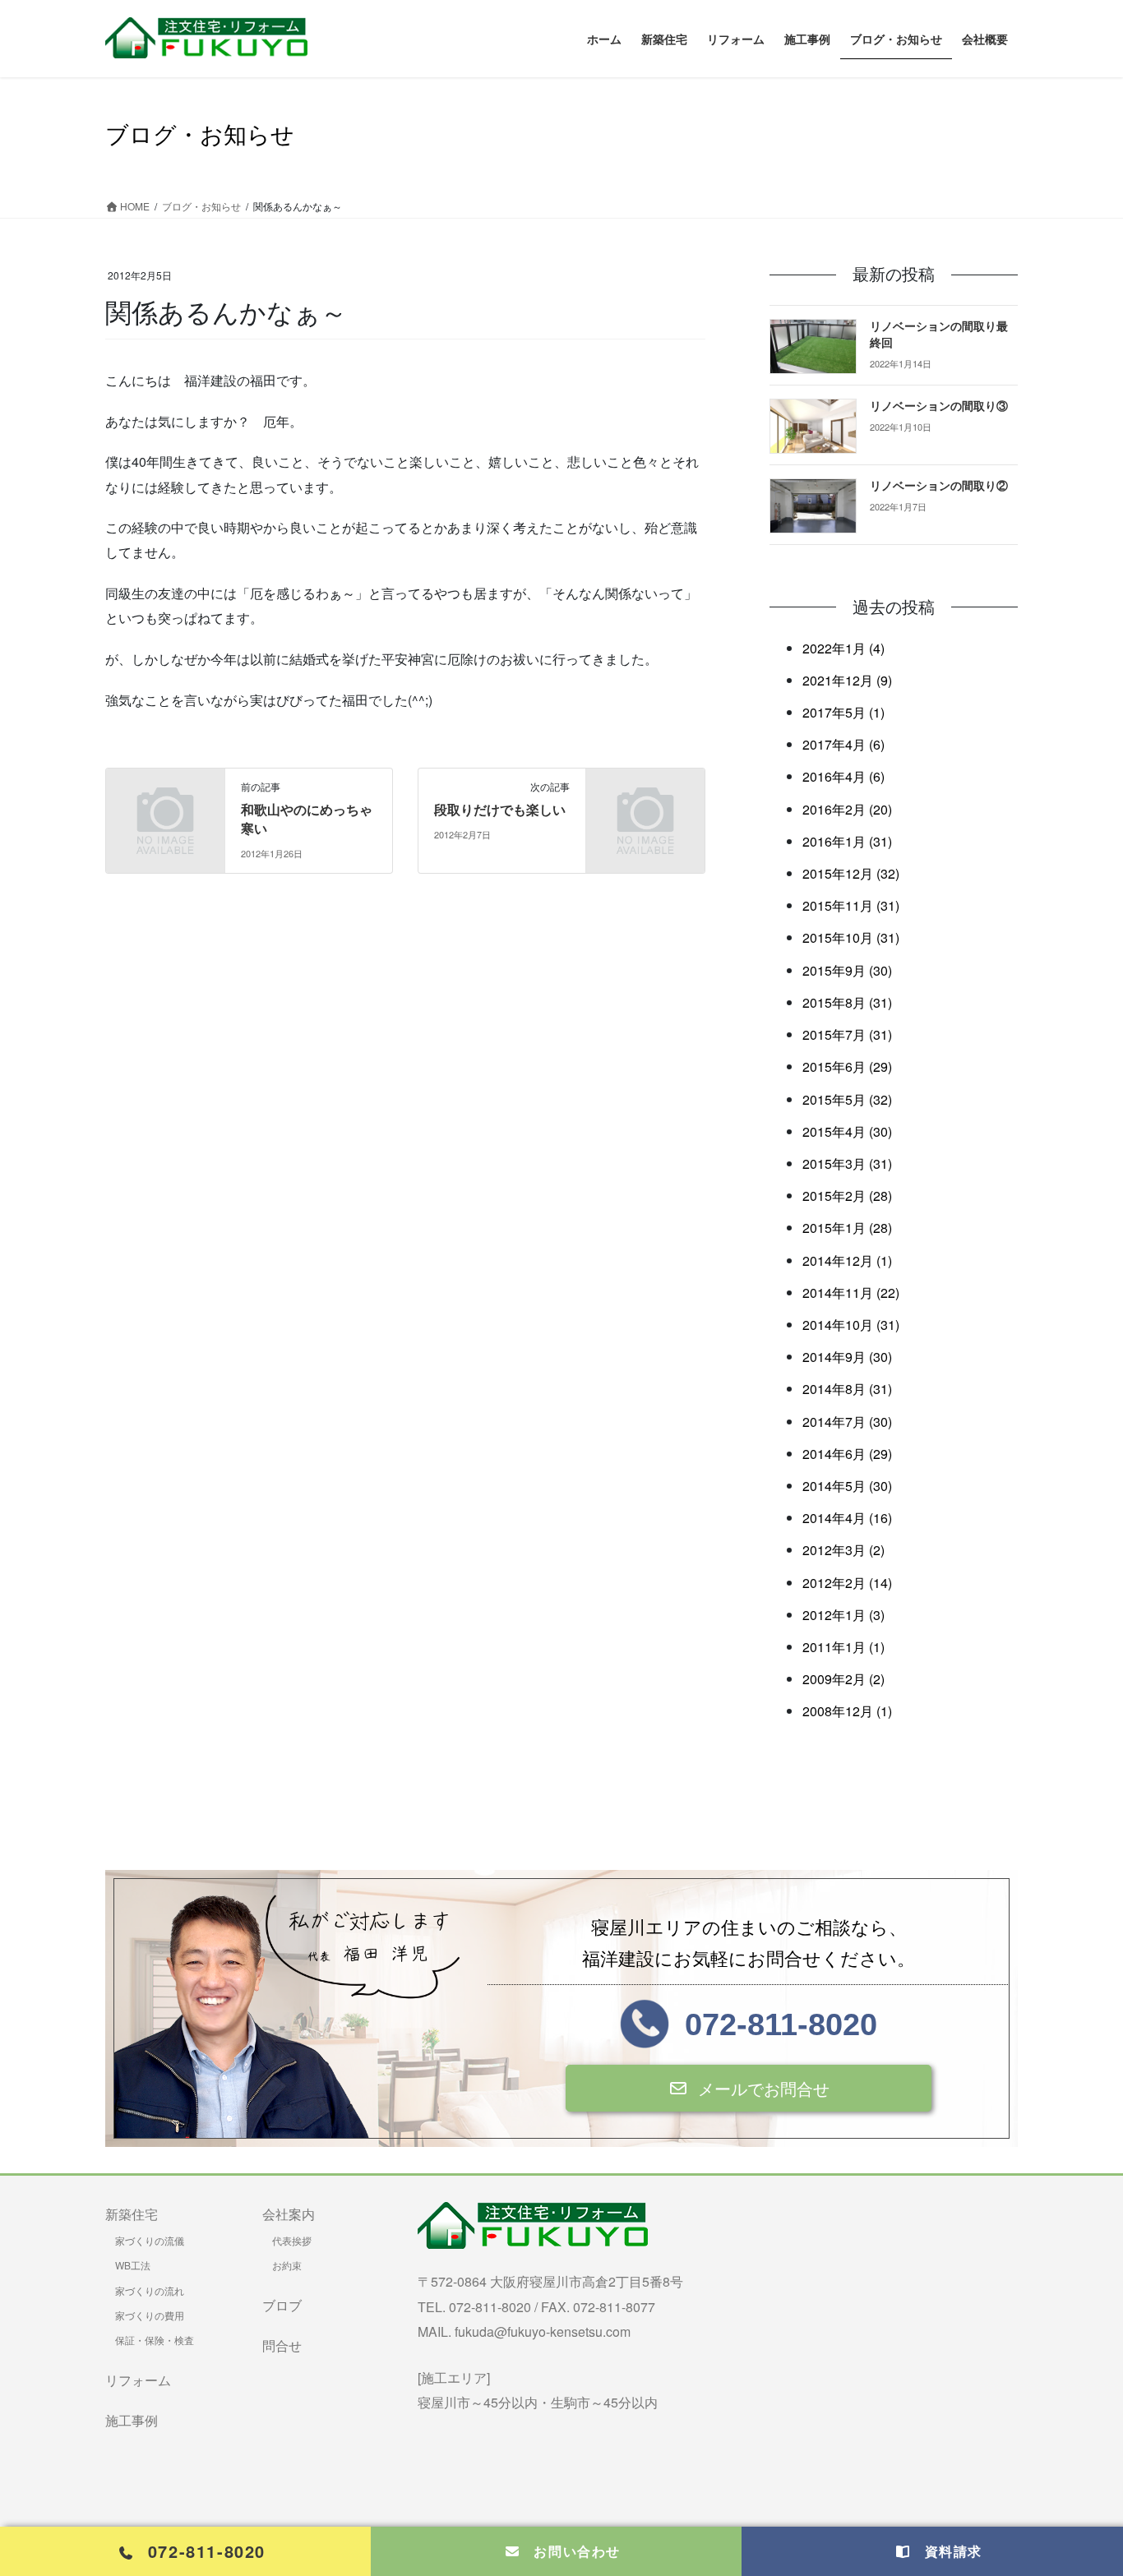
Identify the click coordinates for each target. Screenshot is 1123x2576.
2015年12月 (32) (851, 873)
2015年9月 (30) (847, 970)
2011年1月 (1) (843, 1647)
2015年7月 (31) (847, 1034)
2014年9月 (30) (847, 1357)
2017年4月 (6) (843, 744)
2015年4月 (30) (847, 1131)
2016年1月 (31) (847, 841)
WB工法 (133, 2265)
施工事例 (132, 2420)
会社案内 (289, 2214)
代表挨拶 (292, 2240)
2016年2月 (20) (847, 809)
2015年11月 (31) (851, 905)
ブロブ (282, 2305)
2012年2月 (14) (847, 1583)
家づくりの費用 (150, 2315)
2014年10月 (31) (851, 1325)
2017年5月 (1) (843, 712)
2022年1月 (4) (843, 648)
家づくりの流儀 (150, 2240)
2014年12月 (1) (847, 1260)
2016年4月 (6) (843, 776)
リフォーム (138, 2380)
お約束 (287, 2265)
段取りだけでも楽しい (500, 810)
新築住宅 (132, 2214)
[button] (748, 2088)
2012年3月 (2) (843, 1550)
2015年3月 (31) (847, 1163)
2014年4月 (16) (847, 1518)
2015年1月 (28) (847, 1228)
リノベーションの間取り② (939, 486)
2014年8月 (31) (847, 1389)
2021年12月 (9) (847, 680)
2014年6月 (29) (847, 1454)
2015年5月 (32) (847, 1099)
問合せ (282, 2345)
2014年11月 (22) (851, 1293)
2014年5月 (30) (847, 1486)
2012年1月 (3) (843, 1615)
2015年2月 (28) (847, 1196)
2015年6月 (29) (847, 1066)
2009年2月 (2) (843, 1679)
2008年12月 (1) (847, 1711)
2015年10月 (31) (851, 937)
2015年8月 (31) (847, 1002)
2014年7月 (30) (847, 1422)
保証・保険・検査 (155, 2340)
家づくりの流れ (150, 2290)
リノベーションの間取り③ (939, 406)
